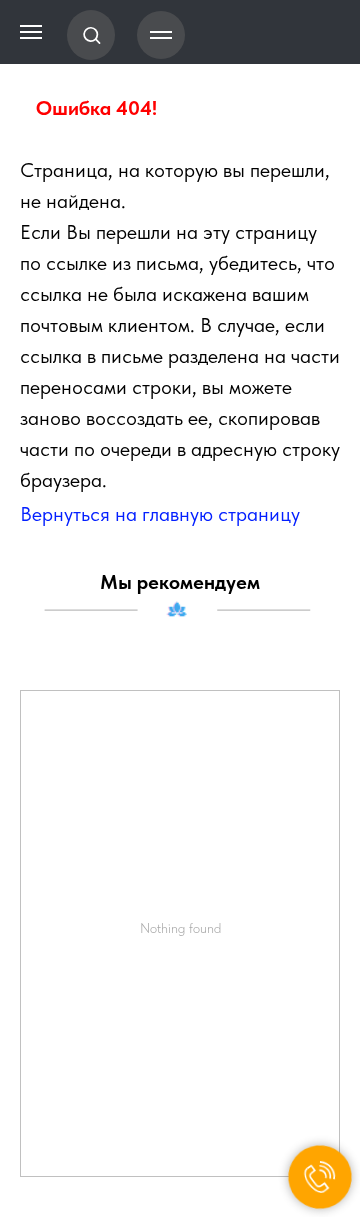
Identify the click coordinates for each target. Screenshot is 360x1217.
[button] (91, 34)
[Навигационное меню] (161, 35)
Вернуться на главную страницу (160, 514)
